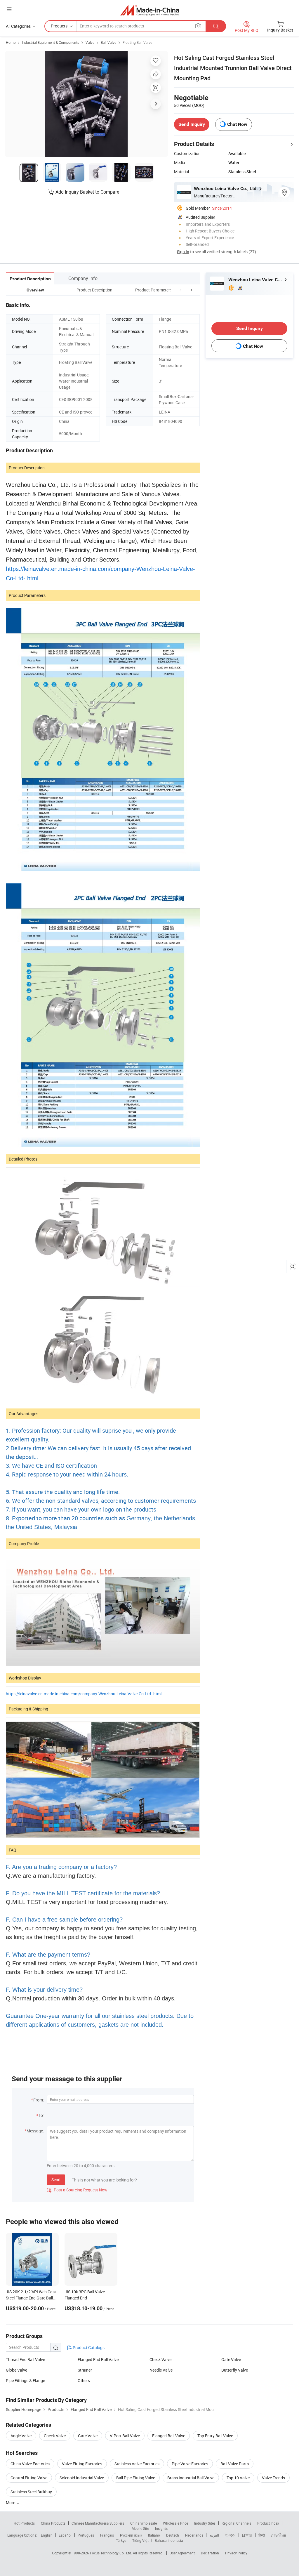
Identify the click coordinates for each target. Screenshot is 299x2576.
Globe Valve (16, 2370)
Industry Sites (205, 2523)
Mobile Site (140, 2528)
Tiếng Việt (140, 2540)
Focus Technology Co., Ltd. (111, 2553)
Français (107, 2535)
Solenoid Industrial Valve (82, 2478)
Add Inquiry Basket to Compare (87, 192)
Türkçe (121, 2540)
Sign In (183, 252)
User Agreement (182, 2553)
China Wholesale (144, 2523)
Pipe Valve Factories (190, 2464)
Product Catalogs (88, 2347)
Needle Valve (161, 2370)
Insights (161, 2528)
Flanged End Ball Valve (98, 2359)
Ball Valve (108, 42)
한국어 (230, 2535)
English (47, 2535)
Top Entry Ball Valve (215, 2436)
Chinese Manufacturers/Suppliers (98, 2523)
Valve (90, 42)
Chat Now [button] (237, 124)
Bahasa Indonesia (169, 2540)
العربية (214, 2535)
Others (84, 2380)
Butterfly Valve (235, 2370)
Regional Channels (236, 2523)
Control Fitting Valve (29, 2478)
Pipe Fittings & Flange (25, 2380)
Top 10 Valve (238, 2478)
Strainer (85, 2370)
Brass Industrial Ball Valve (191, 2478)
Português (86, 2535)
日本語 (247, 2535)
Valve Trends (273, 2478)
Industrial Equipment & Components (51, 42)
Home (11, 42)
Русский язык (131, 2535)
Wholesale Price (175, 2523)
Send (56, 2180)
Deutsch (173, 2535)
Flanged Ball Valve (169, 2436)
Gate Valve (231, 2359)
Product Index (268, 2523)
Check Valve (160, 2359)
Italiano (154, 2535)
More (11, 2503)
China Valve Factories (30, 2464)
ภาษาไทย (278, 2535)
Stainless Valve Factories (137, 2464)
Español (65, 2535)
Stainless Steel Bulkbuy (31, 2492)
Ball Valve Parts (235, 2464)
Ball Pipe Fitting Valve (136, 2478)
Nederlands (194, 2535)
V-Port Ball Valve (125, 2436)
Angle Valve (21, 2436)
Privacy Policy (236, 2553)
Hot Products (24, 2523)
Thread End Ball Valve (25, 2359)
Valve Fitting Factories (82, 2464)
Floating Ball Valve (137, 42)
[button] (180, 290)
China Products (53, 2523)
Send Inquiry (192, 124)
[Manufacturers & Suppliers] (150, 10)
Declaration (210, 2553)
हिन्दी (262, 2535)
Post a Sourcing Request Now (77, 2190)
